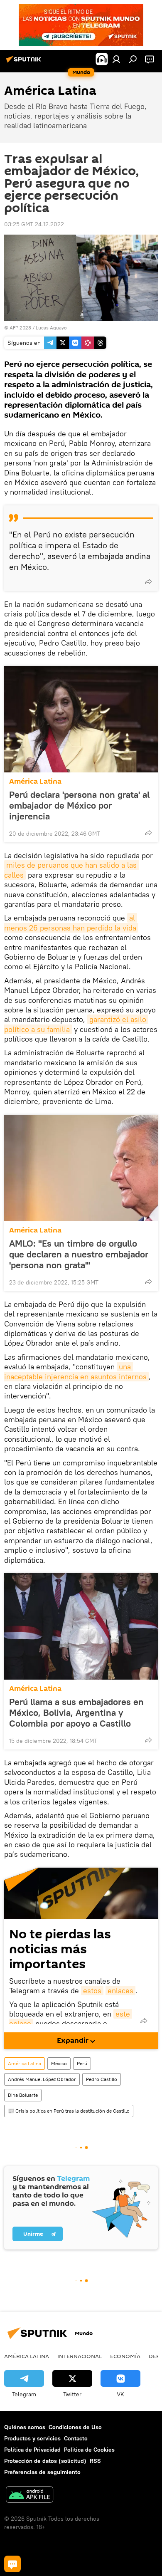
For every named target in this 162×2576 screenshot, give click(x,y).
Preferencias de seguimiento (42, 2472)
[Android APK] (29, 2496)
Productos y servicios (32, 2438)
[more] (148, 582)
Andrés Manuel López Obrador (42, 2079)
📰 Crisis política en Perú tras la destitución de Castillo (69, 2111)
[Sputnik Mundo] (25, 62)
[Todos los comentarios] (12, 2564)
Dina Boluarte (23, 2095)
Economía (125, 2356)
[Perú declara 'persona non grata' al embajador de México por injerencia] (81, 719)
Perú (82, 2063)
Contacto (76, 2438)
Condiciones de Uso (75, 2427)
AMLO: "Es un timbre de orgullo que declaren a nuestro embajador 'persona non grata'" (79, 1254)
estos (92, 1991)
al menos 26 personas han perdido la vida (71, 923)
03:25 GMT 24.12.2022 (34, 224)
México (59, 2063)
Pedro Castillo (102, 2079)
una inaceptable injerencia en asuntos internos (75, 1371)
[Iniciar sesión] (116, 59)
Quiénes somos (25, 2427)
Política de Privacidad (32, 2450)
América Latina (35, 781)
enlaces (120, 1991)
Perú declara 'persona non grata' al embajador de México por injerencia (79, 805)
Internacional (80, 2356)
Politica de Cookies (89, 2450)
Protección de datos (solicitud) (45, 2461)
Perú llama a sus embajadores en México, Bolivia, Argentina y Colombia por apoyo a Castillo (76, 1712)
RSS (95, 2461)
